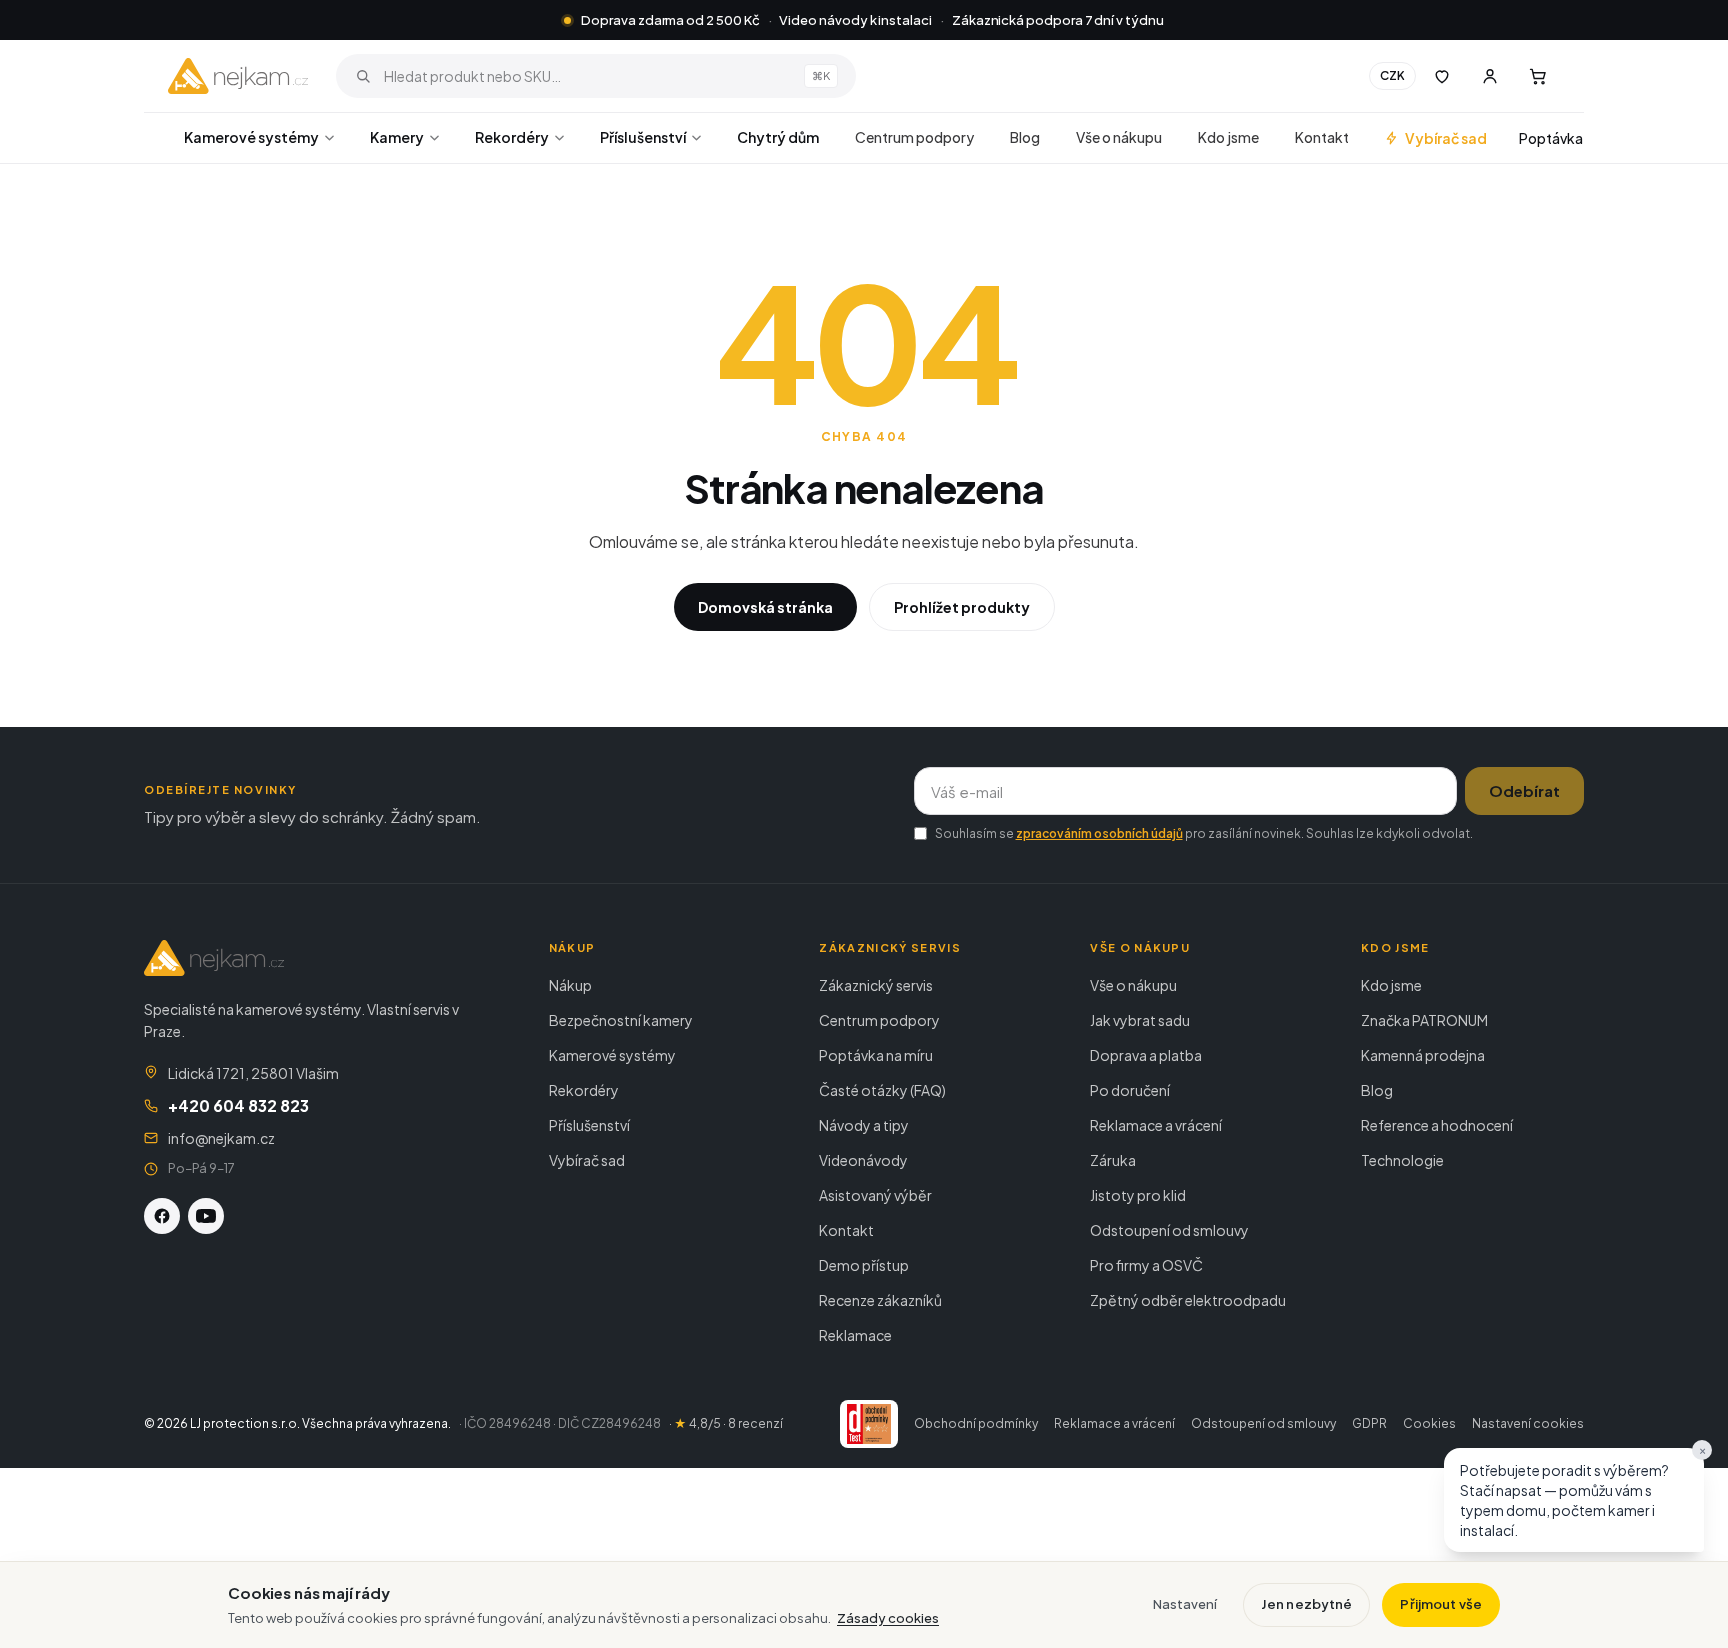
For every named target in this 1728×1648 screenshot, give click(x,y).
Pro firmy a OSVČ (1146, 1265)
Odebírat (1524, 790)
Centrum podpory (914, 137)
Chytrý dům (778, 137)
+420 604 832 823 (238, 1105)
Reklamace (855, 1335)
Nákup (570, 985)
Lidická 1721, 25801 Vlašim (253, 1073)
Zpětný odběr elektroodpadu (1188, 1300)
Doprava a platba (1146, 1055)
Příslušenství (643, 137)
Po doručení (1130, 1090)
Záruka (1113, 1160)
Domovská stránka (765, 607)
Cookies (1429, 1423)
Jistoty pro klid (1138, 1195)
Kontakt (1322, 137)
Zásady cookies (888, 1618)
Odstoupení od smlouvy (1169, 1230)
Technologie (1402, 1160)
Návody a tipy (864, 1125)
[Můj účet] (1490, 76)
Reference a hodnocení (1437, 1125)
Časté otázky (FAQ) (882, 1090)
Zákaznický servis (876, 985)
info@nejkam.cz (221, 1138)
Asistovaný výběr (875, 1195)
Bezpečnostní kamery (621, 1020)
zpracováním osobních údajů (1099, 833)
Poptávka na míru (876, 1055)
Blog (1025, 137)
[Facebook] (162, 1216)
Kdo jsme (1228, 137)
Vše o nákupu (1119, 137)
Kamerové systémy (251, 137)
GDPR (1369, 1423)
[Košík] (1538, 76)
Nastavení (1185, 1604)
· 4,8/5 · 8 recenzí (726, 1423)
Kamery (397, 137)
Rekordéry (512, 137)
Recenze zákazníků (880, 1300)
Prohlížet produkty (962, 607)
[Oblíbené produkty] (1442, 76)
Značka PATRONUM (1424, 1020)
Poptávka (1551, 138)
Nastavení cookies (1528, 1423)
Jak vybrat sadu (1140, 1020)
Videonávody (863, 1160)
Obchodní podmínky (976, 1423)
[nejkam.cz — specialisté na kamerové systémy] (238, 76)
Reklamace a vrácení (1156, 1125)
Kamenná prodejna (1423, 1055)
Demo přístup (864, 1265)
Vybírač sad (1446, 138)
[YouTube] (206, 1216)
